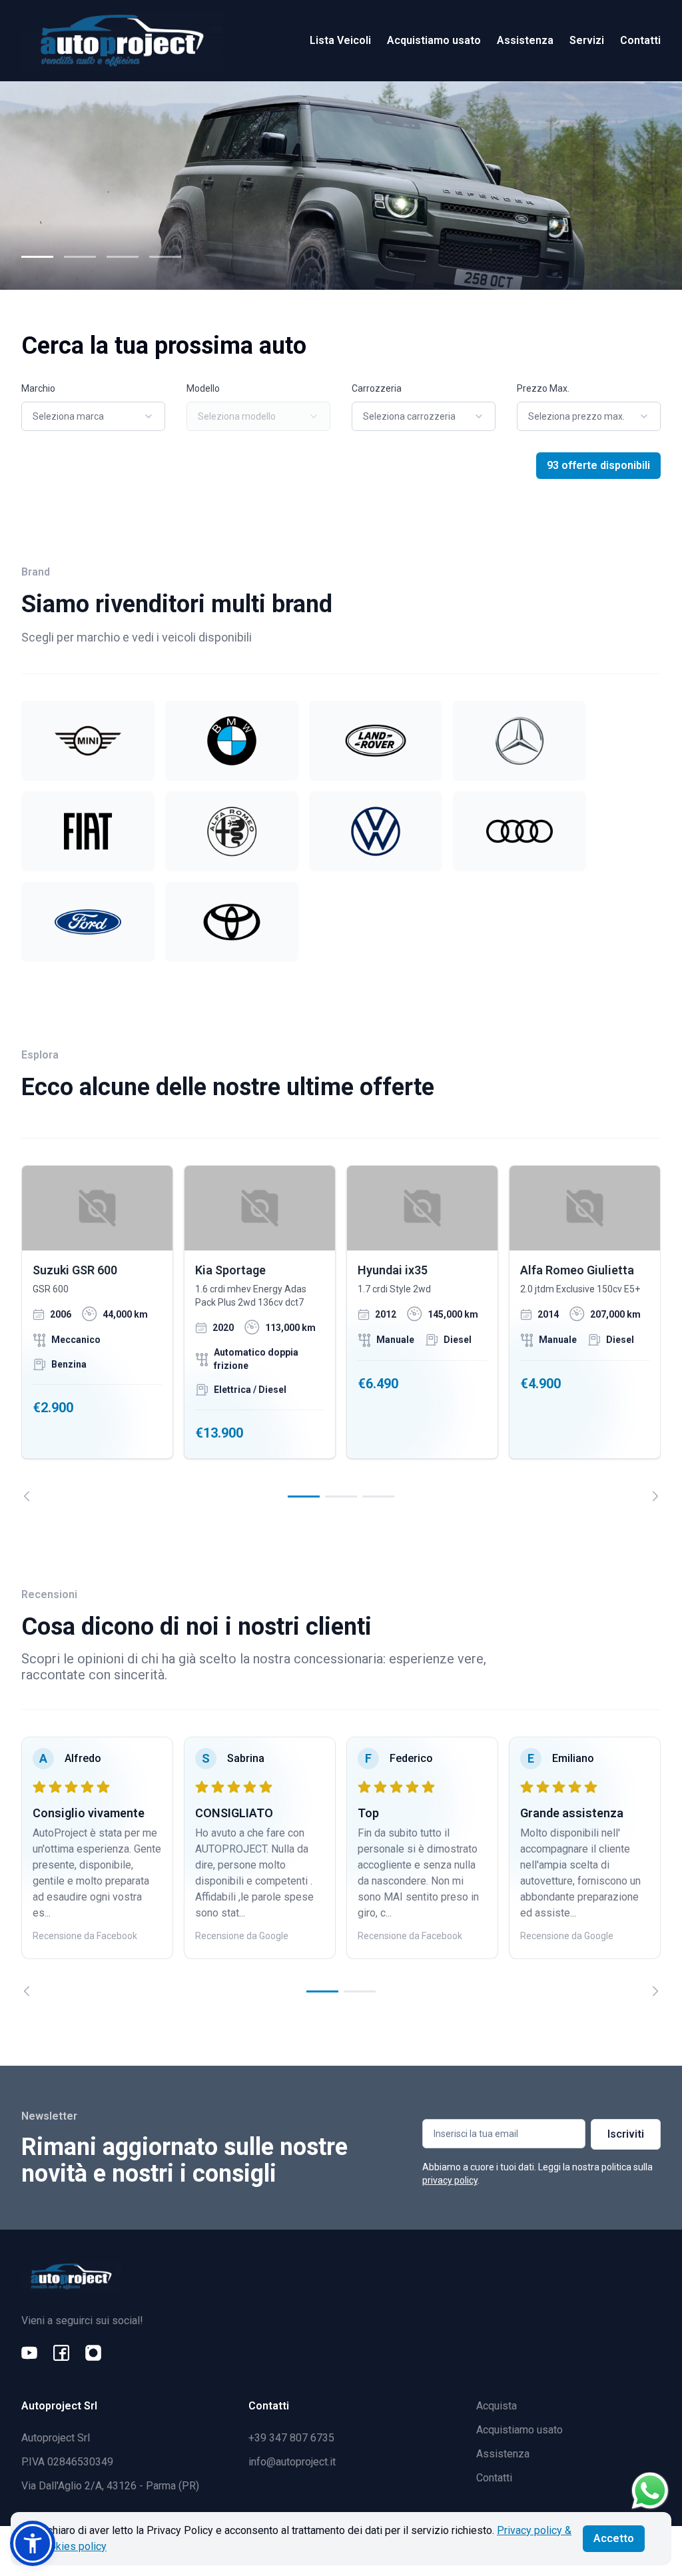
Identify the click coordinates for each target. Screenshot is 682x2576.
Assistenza (525, 40)
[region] (341, 1333)
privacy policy (450, 2180)
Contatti (640, 40)
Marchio (38, 388)
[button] (33, 2543)
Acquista (497, 2406)
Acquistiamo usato (434, 40)
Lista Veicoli (340, 40)
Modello (203, 388)
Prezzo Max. (543, 388)
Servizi (587, 40)
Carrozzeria (377, 388)
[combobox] (93, 416)
